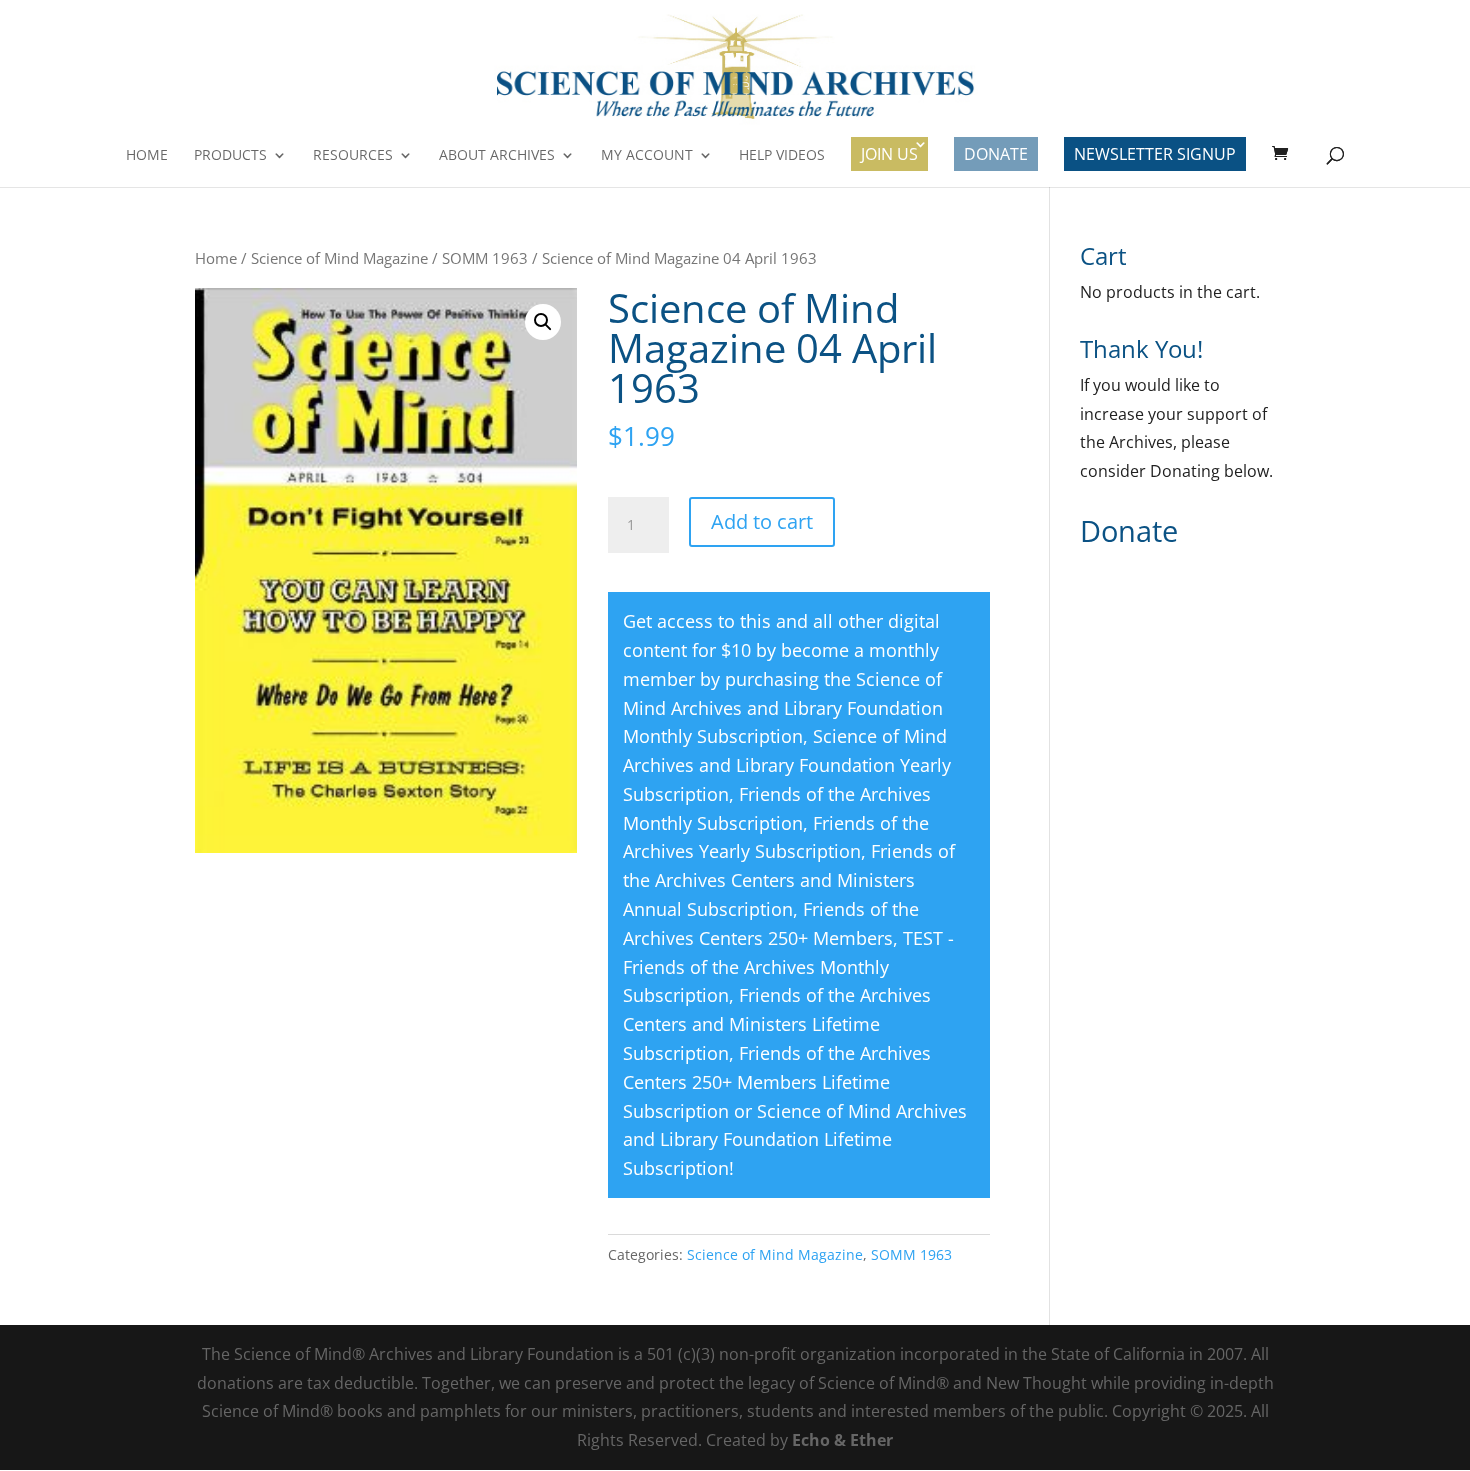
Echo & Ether (842, 1440)
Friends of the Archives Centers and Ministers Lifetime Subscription (777, 1024)
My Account (647, 156)
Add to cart (762, 521)
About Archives (497, 156)
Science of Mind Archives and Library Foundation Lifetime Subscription (795, 1140)
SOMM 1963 (485, 258)
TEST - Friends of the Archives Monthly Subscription (788, 967)
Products (230, 156)
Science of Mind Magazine (339, 258)
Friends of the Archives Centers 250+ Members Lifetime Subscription (777, 1082)
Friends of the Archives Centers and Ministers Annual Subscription (789, 880)
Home (147, 156)
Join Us (889, 154)
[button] (543, 322)
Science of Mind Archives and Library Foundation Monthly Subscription (783, 708)
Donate (996, 154)
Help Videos (782, 156)
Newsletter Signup (1155, 154)
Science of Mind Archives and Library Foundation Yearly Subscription (787, 765)
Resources (353, 156)
